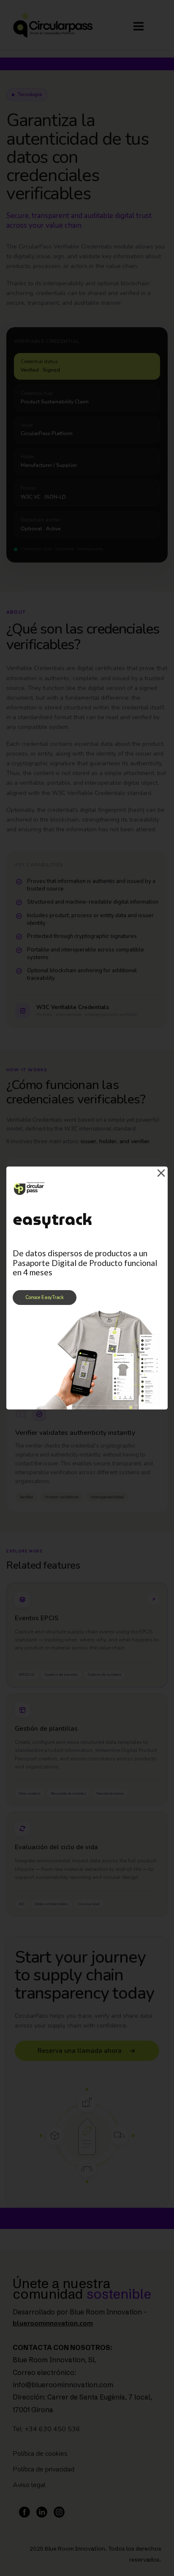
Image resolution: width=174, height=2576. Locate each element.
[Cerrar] (161, 1173)
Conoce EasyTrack (45, 1298)
